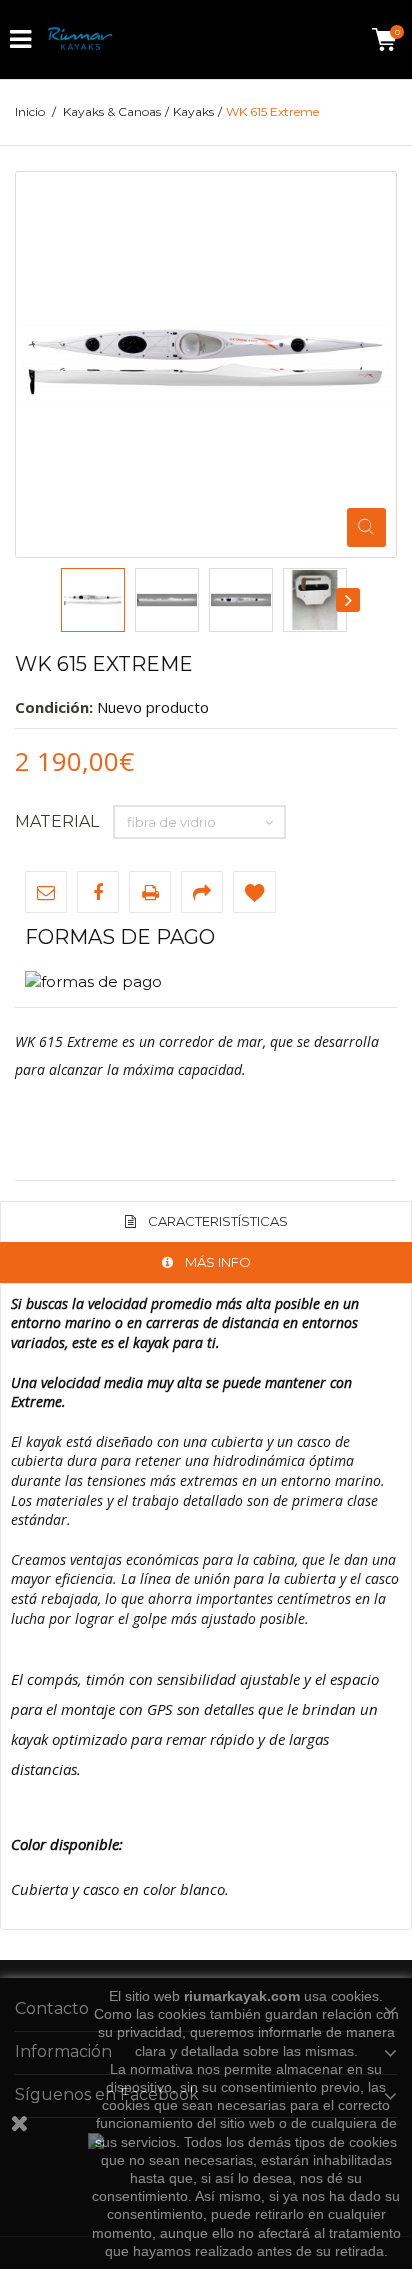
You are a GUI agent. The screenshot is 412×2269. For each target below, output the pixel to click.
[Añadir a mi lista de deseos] (254, 892)
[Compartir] (202, 892)
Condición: (54, 707)
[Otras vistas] (62, 600)
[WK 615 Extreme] (93, 600)
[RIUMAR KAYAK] (80, 39)
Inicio (30, 111)
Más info (218, 1262)
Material (59, 821)
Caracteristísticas (218, 1221)
